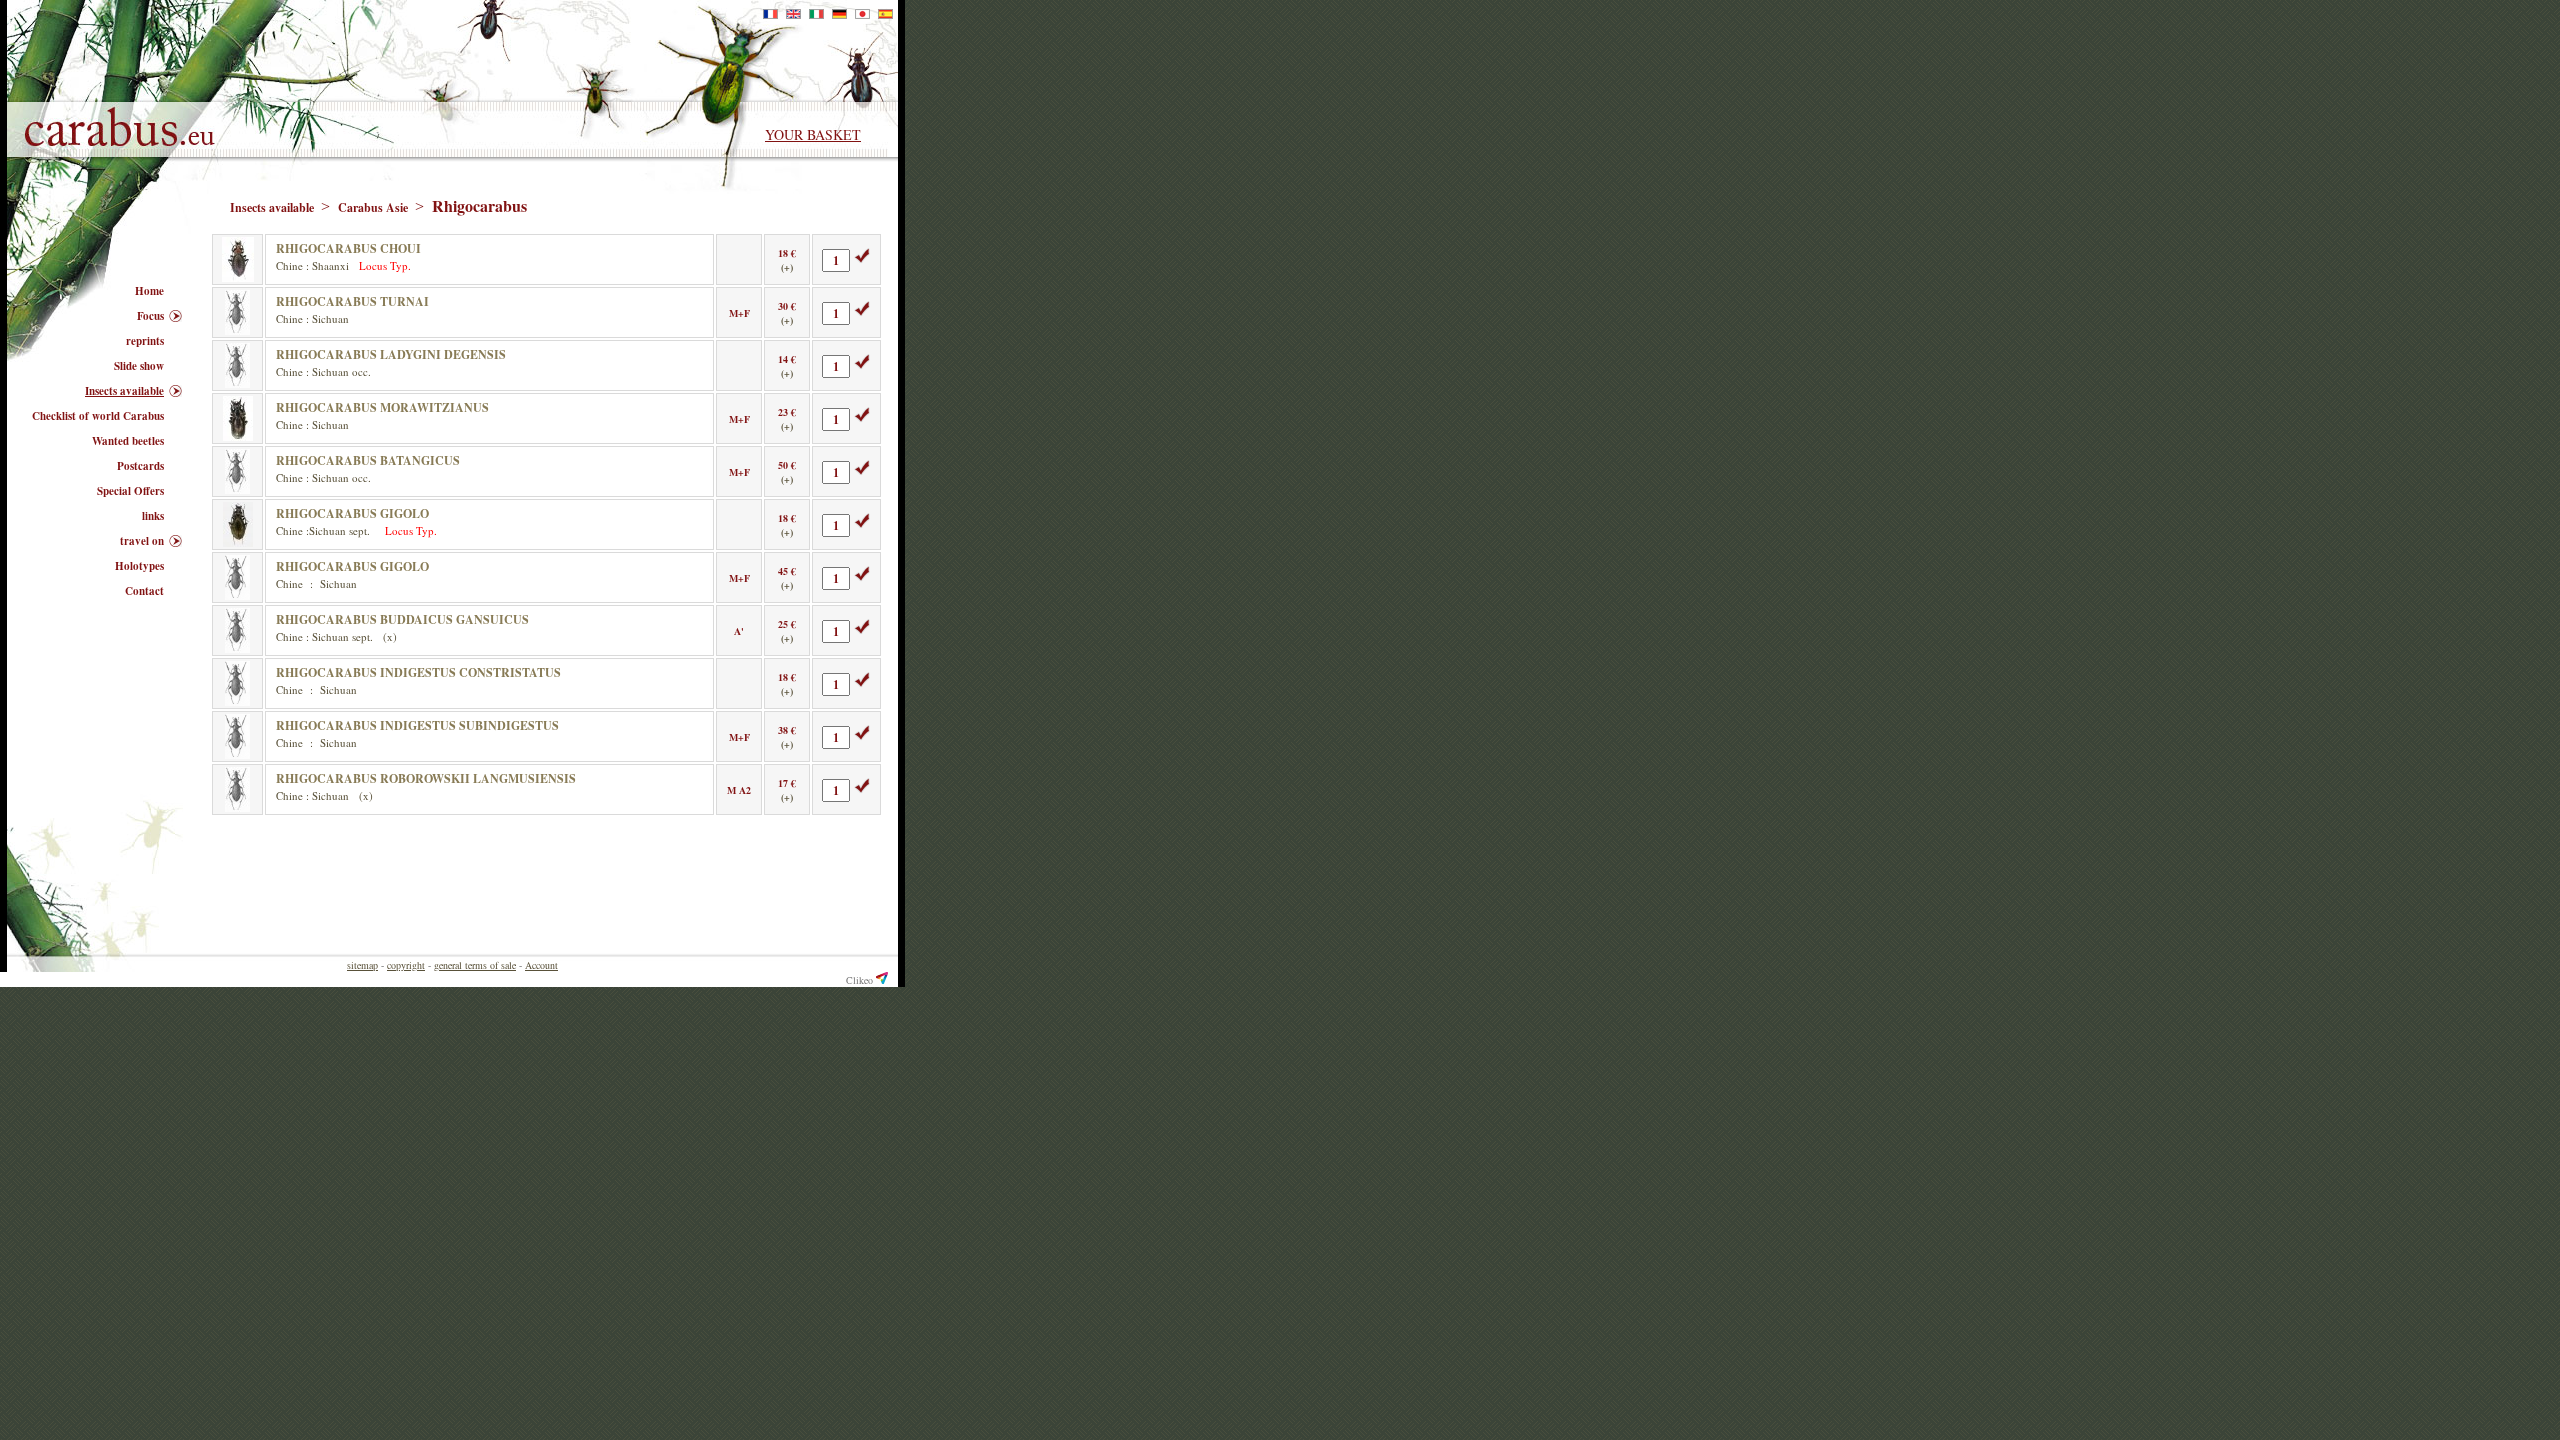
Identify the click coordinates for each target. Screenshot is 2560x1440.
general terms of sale (475, 965)
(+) (787, 267)
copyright (406, 965)
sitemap (362, 965)
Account (541, 965)
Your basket (813, 134)
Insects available (273, 207)
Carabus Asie (374, 207)
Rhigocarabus (479, 205)
